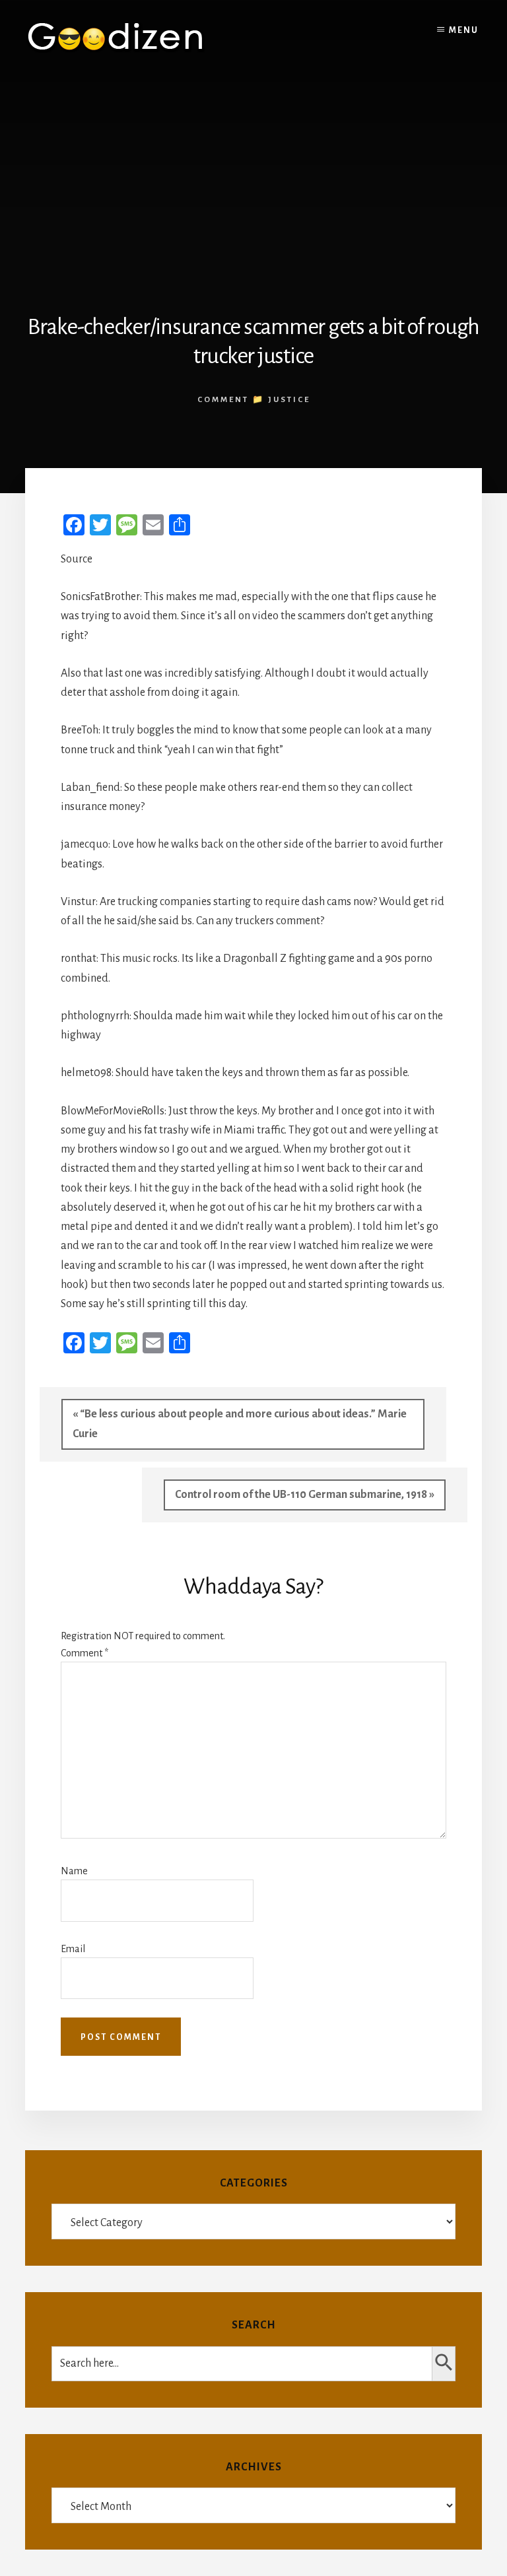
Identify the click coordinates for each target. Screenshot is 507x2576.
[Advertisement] (253, 174)
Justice (289, 400)
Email (73, 1949)
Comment (84, 1653)
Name (74, 1871)
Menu (464, 30)
